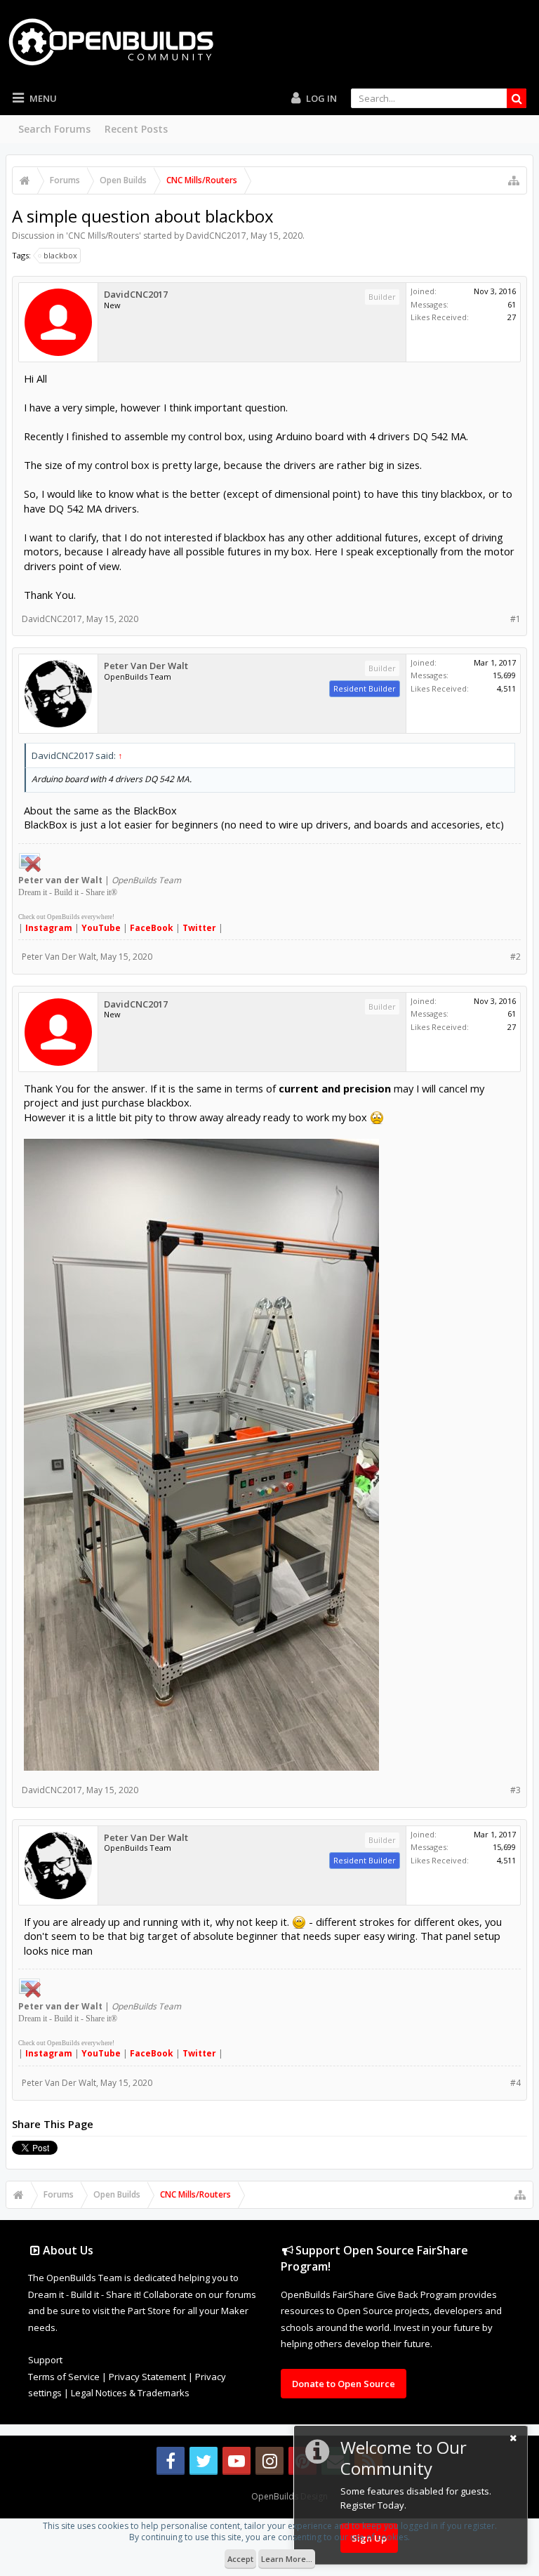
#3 (515, 1790)
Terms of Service (64, 2377)
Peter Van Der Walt (146, 666)
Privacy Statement (147, 2377)
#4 (515, 2083)
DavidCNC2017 (216, 236)
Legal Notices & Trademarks (130, 2393)
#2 (515, 957)
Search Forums (54, 129)
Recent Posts (136, 129)
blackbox (60, 255)
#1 (515, 619)
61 (512, 304)
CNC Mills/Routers (104, 236)
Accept (240, 2559)
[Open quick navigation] (514, 180)
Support (45, 2360)
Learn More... (287, 2559)
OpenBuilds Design (290, 2496)
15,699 (504, 675)
